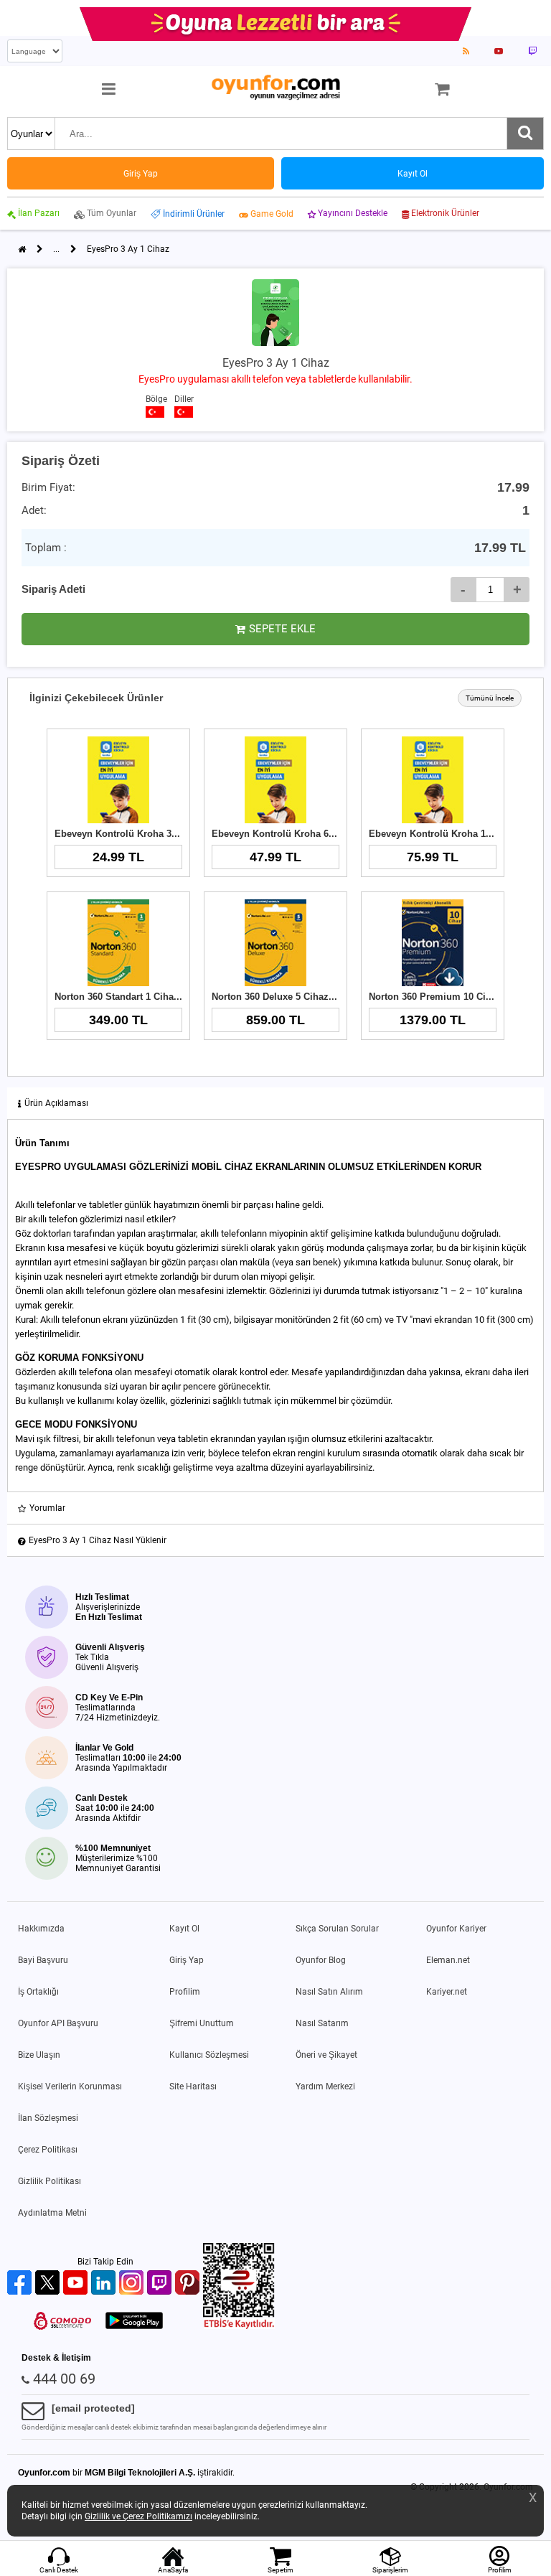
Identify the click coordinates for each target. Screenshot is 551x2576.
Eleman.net (448, 1960)
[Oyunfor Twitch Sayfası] (532, 51)
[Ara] (525, 134)
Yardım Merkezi (325, 2086)
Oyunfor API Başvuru (58, 2023)
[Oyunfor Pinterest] (189, 2284)
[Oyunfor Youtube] (77, 2284)
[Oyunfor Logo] (275, 88)
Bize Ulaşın (39, 2055)
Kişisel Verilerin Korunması (70, 2086)
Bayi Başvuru (43, 1960)
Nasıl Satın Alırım (329, 1992)
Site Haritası (193, 2086)
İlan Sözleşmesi (48, 2118)
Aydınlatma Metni (52, 2213)
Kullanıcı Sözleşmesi (209, 2055)
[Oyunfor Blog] (466, 51)
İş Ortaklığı (38, 1992)
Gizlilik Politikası (50, 2181)
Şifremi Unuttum (202, 2023)
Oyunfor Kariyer (456, 1929)
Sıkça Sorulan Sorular (337, 1929)
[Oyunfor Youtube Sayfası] (499, 51)
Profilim (185, 1992)
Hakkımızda (41, 1929)
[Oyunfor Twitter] (49, 2284)
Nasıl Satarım (322, 2023)
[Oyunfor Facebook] (21, 2284)
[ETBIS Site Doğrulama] (239, 2326)
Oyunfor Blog (321, 1960)
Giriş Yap (187, 1960)
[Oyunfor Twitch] (161, 2284)
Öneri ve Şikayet (326, 2055)
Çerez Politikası (48, 2150)
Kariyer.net (447, 1992)
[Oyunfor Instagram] (133, 2284)
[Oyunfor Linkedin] (105, 2284)
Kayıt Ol (184, 1929)
